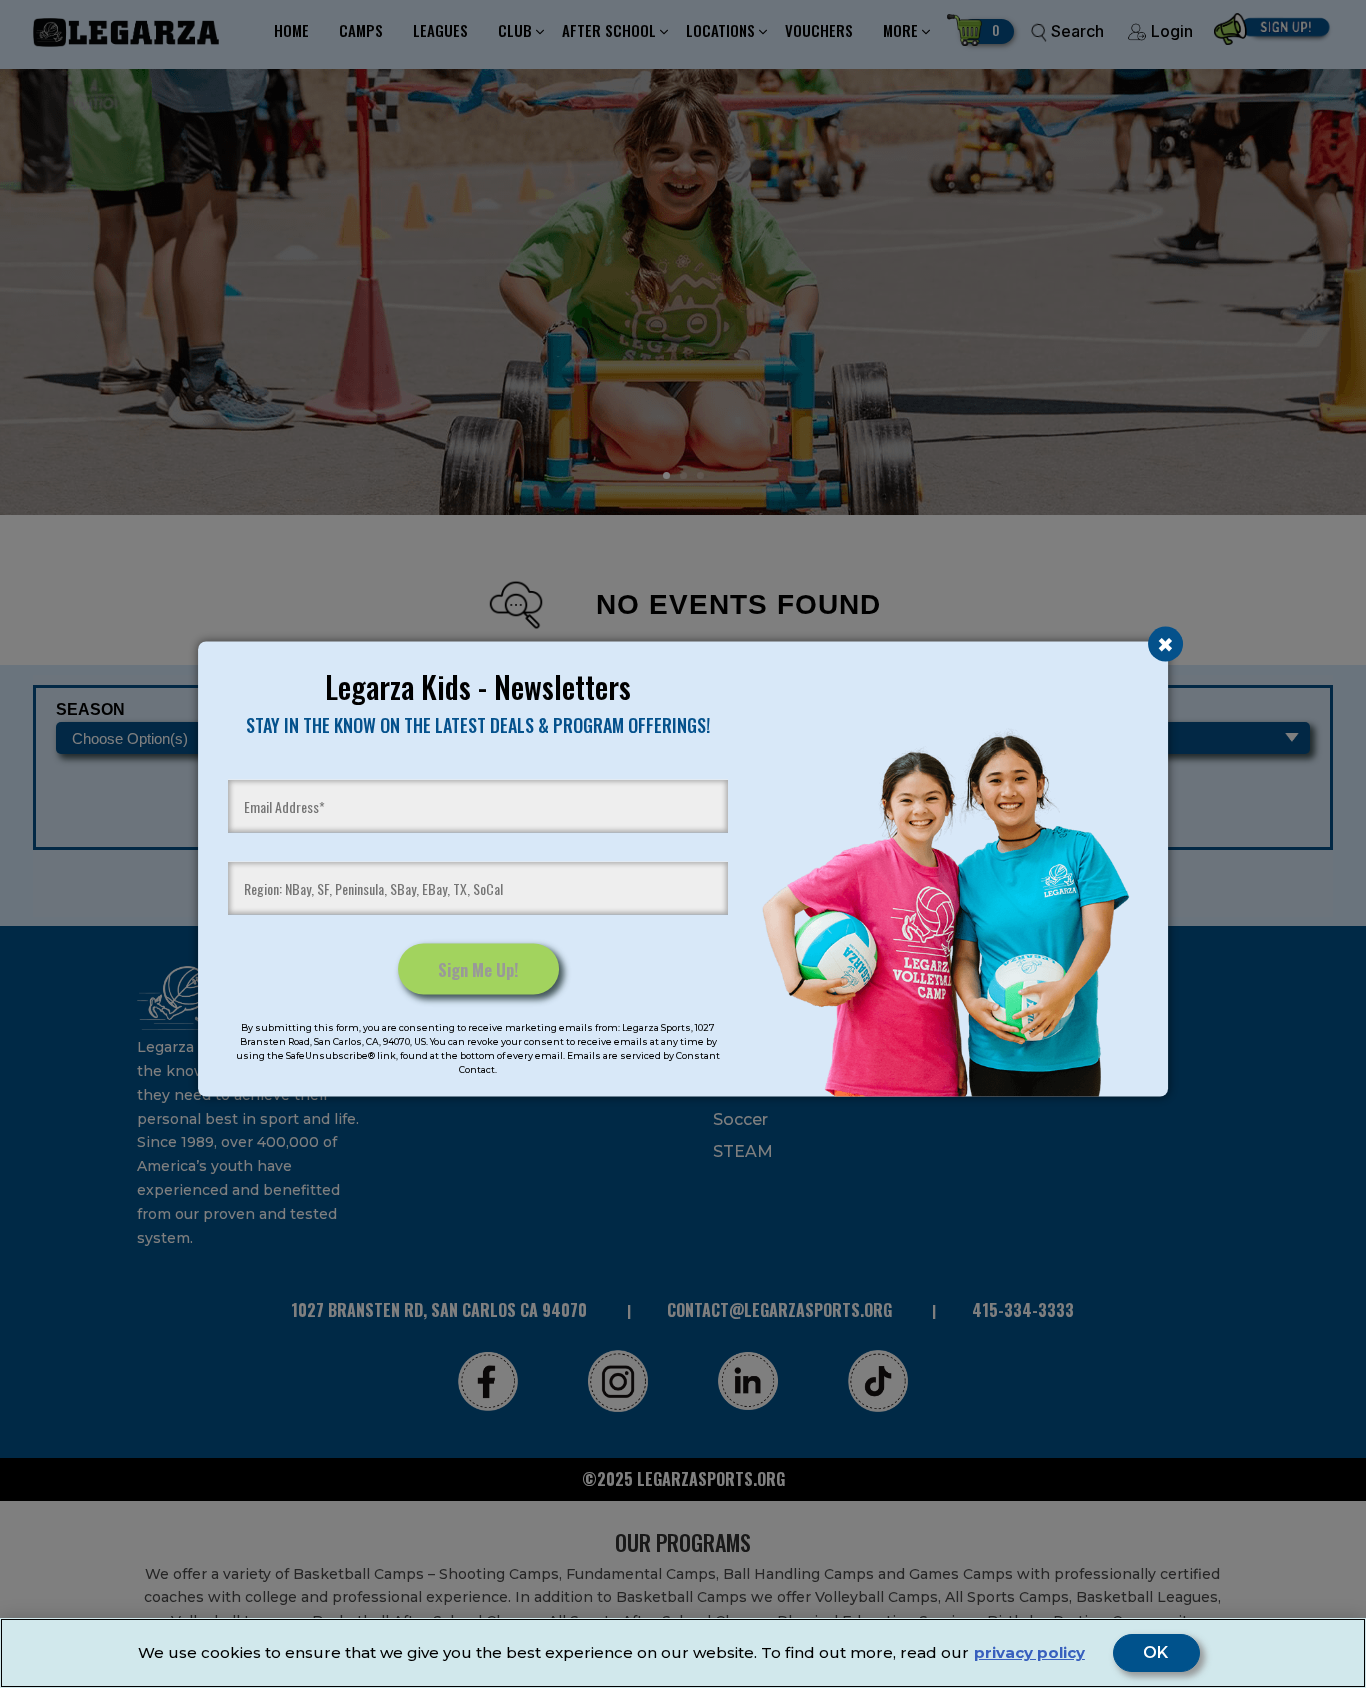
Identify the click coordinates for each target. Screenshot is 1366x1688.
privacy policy (1029, 1652)
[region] (683, 1653)
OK (1156, 1653)
